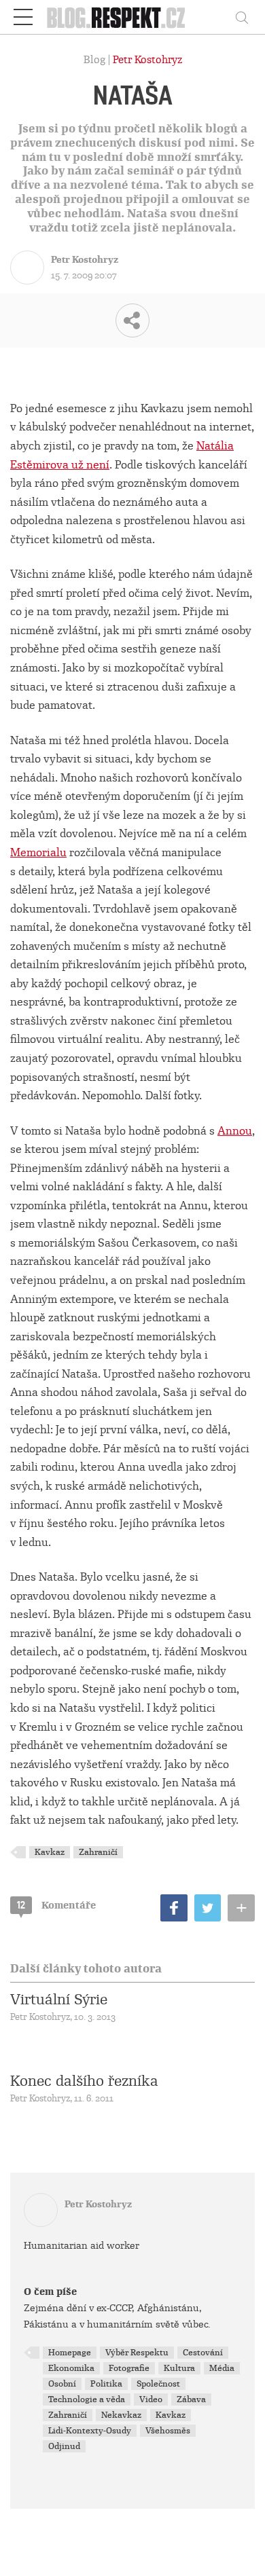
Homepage (70, 2353)
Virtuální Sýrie (59, 2000)
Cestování (203, 2353)
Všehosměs (168, 2431)
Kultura (179, 2368)
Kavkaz (50, 1852)
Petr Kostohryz (147, 60)
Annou (235, 1131)
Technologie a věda (87, 2399)
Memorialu (38, 852)
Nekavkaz (121, 2415)
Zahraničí (98, 1852)
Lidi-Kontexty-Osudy (90, 2431)
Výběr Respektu (137, 2353)
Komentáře (56, 1905)
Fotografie (129, 2368)
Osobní (62, 2384)
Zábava (191, 2399)
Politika (106, 2384)
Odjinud (64, 2446)
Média (222, 2368)
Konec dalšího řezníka (84, 2081)
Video (151, 2399)
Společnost (158, 2384)
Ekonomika (71, 2368)
